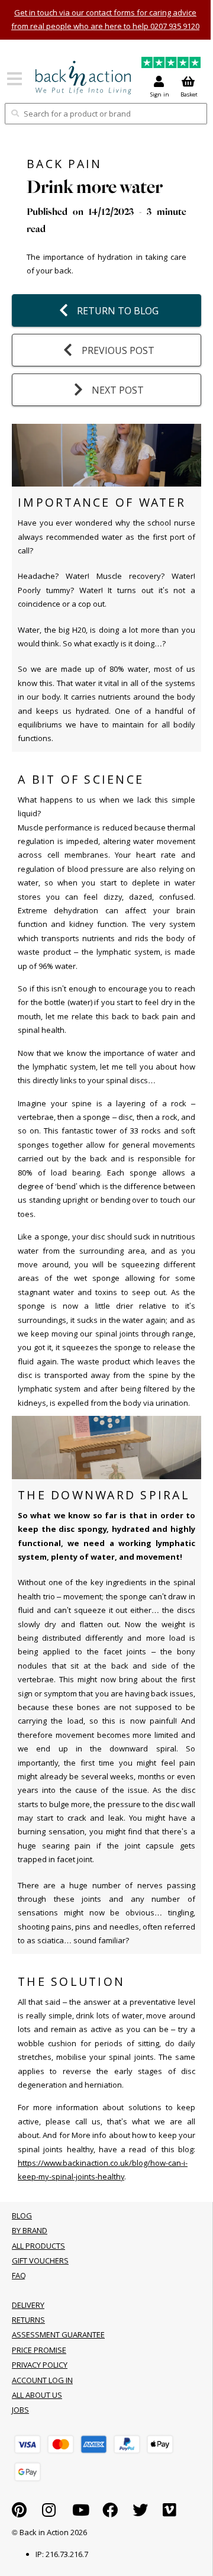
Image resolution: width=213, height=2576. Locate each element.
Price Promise (39, 2350)
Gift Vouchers (40, 2261)
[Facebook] (110, 2513)
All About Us (37, 2395)
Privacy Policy (40, 2365)
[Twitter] (140, 2513)
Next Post (118, 390)
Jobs (20, 2410)
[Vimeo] (170, 2513)
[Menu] (14, 83)
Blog (22, 2216)
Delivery (28, 2305)
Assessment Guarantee (58, 2334)
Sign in (160, 94)
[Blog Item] (83, 78)
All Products (38, 2246)
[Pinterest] (19, 2513)
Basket (189, 94)
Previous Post (118, 350)
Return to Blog (118, 311)
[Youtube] (81, 2513)
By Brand (30, 2230)
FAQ (19, 2275)
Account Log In (42, 2380)
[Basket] (28, 2444)
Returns (28, 2320)
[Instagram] (49, 2513)
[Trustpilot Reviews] (171, 64)
